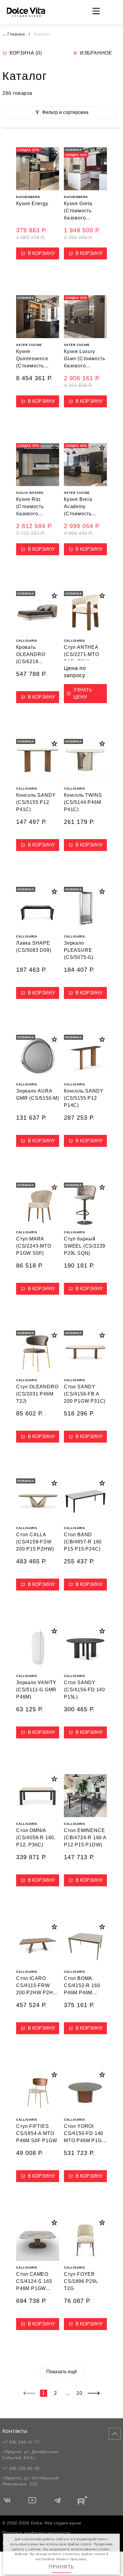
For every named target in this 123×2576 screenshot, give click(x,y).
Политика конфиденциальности (36, 2533)
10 (79, 2393)
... (4, 34)
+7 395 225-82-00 (21, 2468)
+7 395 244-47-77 (21, 2442)
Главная (16, 34)
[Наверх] (115, 2434)
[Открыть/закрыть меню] (96, 11)
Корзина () (26, 53)
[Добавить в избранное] (54, 152)
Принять (61, 2567)
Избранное (96, 53)
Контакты (15, 2431)
